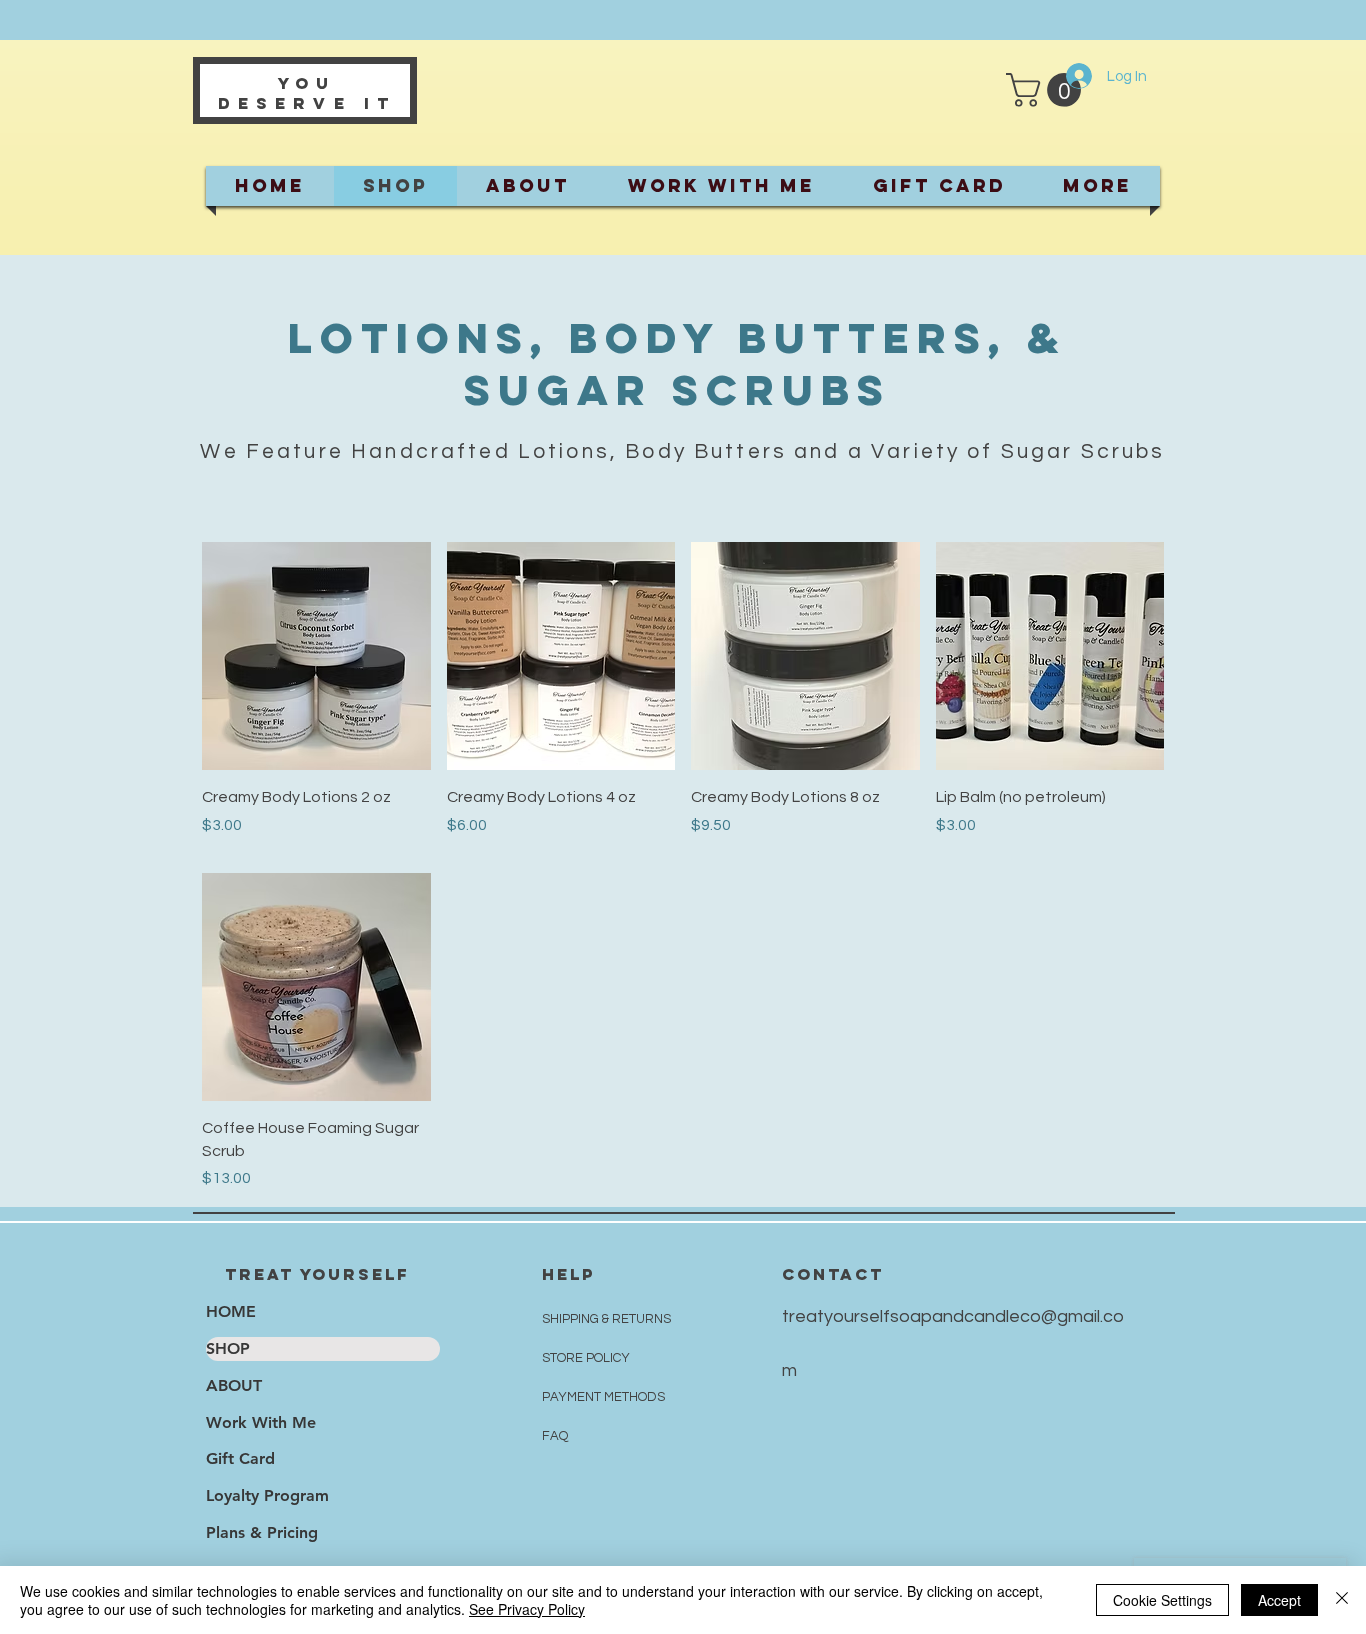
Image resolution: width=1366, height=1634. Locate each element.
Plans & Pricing (262, 1532)
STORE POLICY (587, 1358)
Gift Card (240, 1458)
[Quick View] (316, 656)
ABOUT (234, 1385)
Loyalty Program (267, 1495)
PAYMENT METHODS (603, 1397)
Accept (1279, 1600)
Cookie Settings (1162, 1600)
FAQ (555, 1436)
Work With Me (261, 1422)
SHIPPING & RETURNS (606, 1319)
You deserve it (307, 93)
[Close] (1342, 1600)
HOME (231, 1311)
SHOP (228, 1348)
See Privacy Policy (527, 1609)
